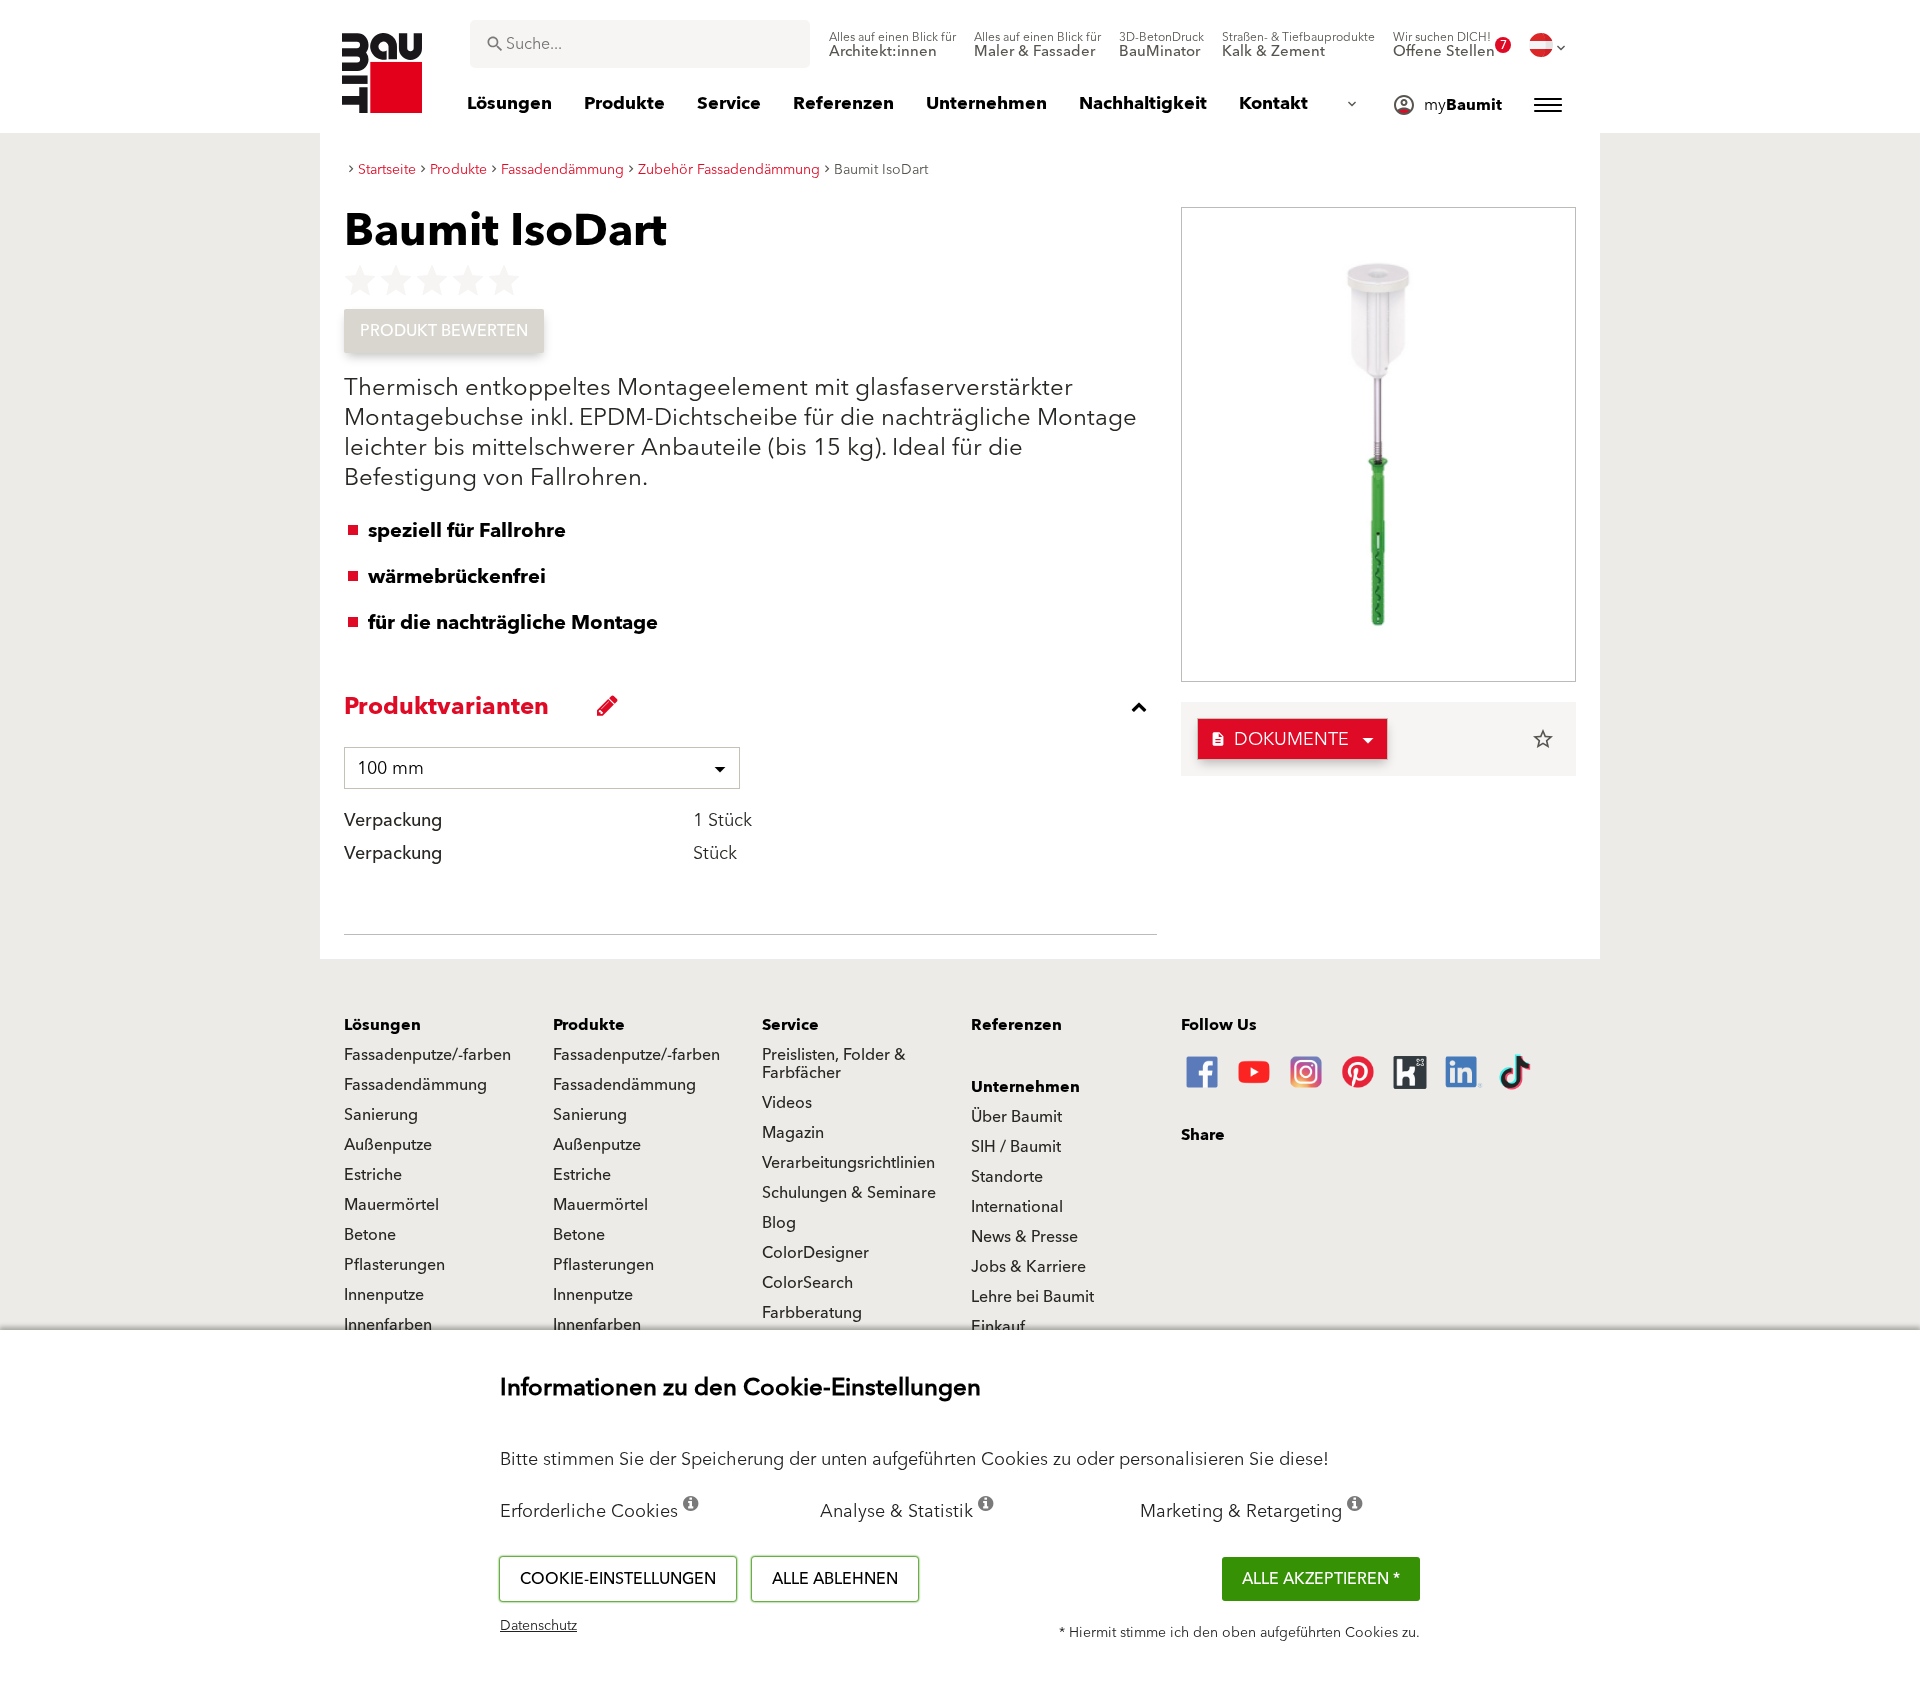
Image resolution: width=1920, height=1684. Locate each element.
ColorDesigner (815, 1253)
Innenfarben (388, 1325)
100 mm (390, 768)
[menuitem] (892, 45)
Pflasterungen (394, 1265)
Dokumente (1279, 739)
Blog (779, 1223)
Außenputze (388, 1145)
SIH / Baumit (1016, 1147)
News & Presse (1024, 1237)
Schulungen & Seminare (849, 1193)
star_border (1543, 739)
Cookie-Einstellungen (618, 1579)
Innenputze (384, 1295)
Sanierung (381, 1115)
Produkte (589, 1025)
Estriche (373, 1175)
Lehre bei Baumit (1032, 1297)
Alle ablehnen (835, 1579)
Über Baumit (1016, 1117)
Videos (787, 1103)
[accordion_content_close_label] (755, 707)
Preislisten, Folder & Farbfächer (834, 1064)
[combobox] (640, 44)
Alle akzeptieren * (1321, 1579)
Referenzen (1016, 1025)
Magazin (793, 1133)
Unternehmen (1025, 1087)
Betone (370, 1235)
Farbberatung (812, 1313)
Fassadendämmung (415, 1085)
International (1017, 1207)
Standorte (1007, 1177)
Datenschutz (538, 1626)
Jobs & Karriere (1028, 1267)
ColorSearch (807, 1283)
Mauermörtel (391, 1205)
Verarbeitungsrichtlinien (848, 1163)
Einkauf (998, 1327)
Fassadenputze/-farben (427, 1055)
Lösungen (382, 1025)
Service (790, 1025)
